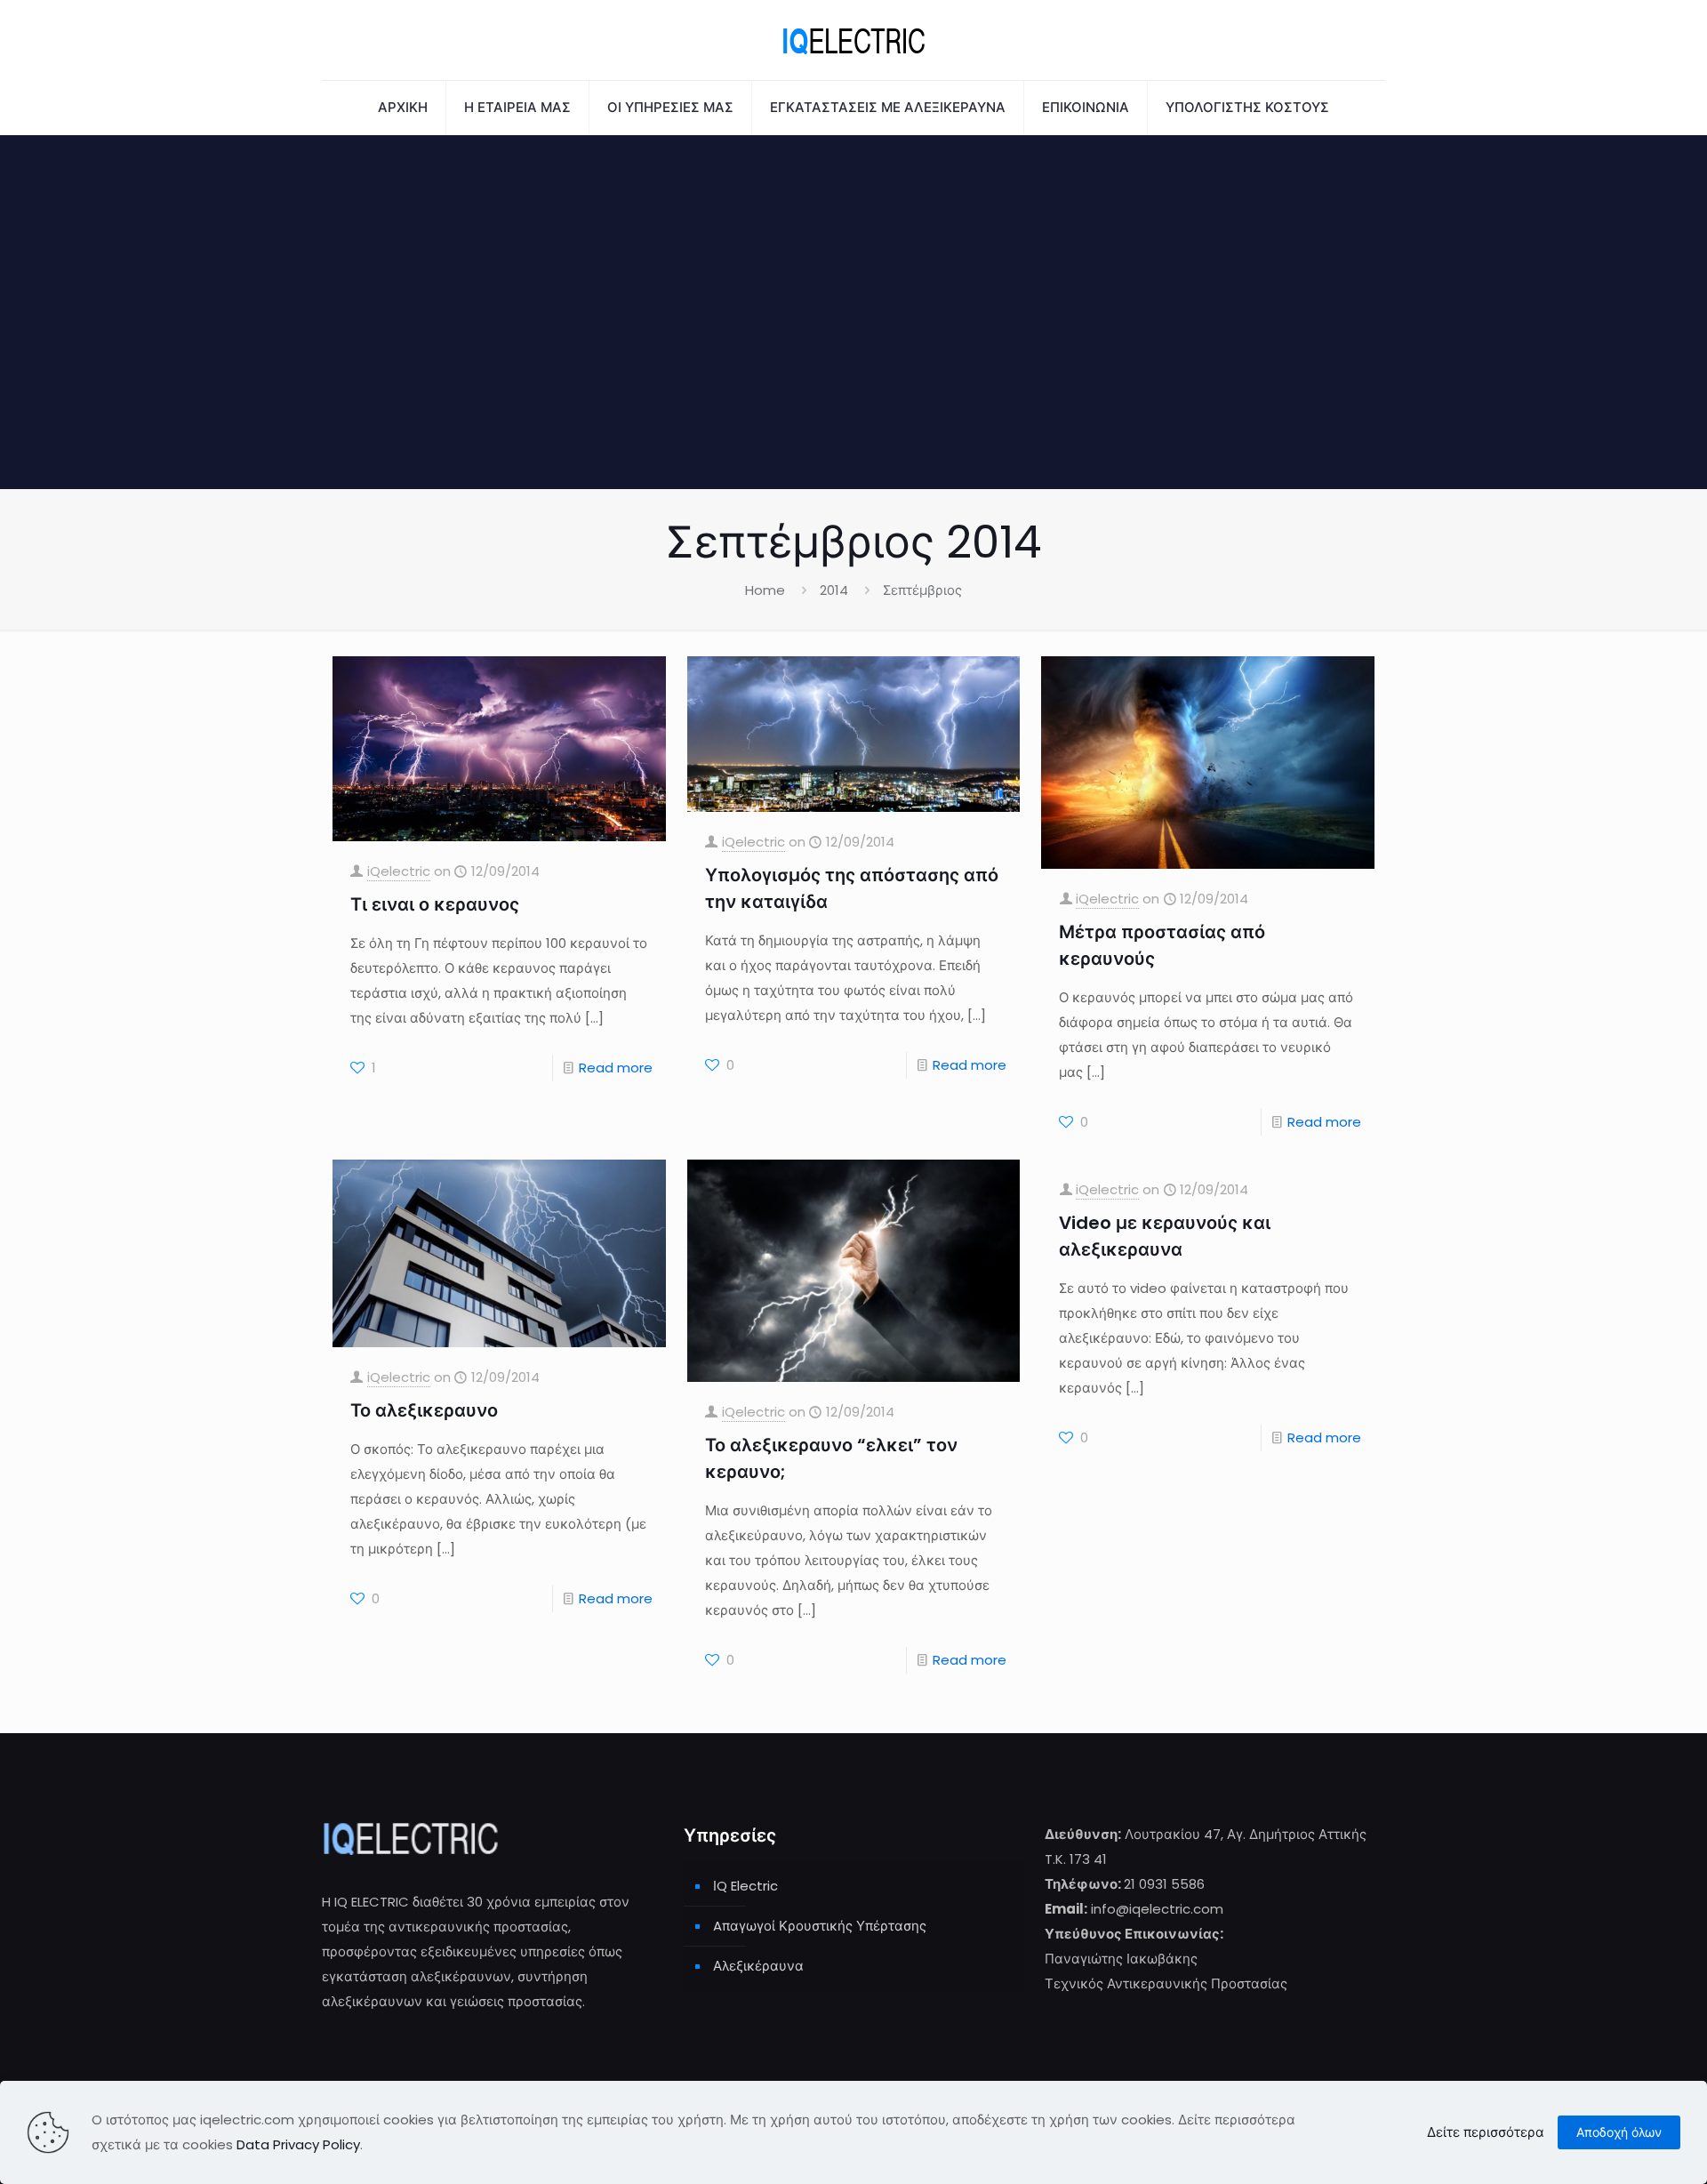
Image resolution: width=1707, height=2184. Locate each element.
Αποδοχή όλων (1619, 2132)
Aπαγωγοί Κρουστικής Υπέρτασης (820, 1926)
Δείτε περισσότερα (1486, 2132)
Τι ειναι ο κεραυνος (435, 904)
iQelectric (399, 871)
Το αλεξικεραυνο (424, 1410)
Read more (616, 1068)
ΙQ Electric (745, 1886)
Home (765, 590)
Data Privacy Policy (298, 2144)
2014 (834, 590)
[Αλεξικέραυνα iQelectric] (853, 40)
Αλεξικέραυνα (758, 1966)
